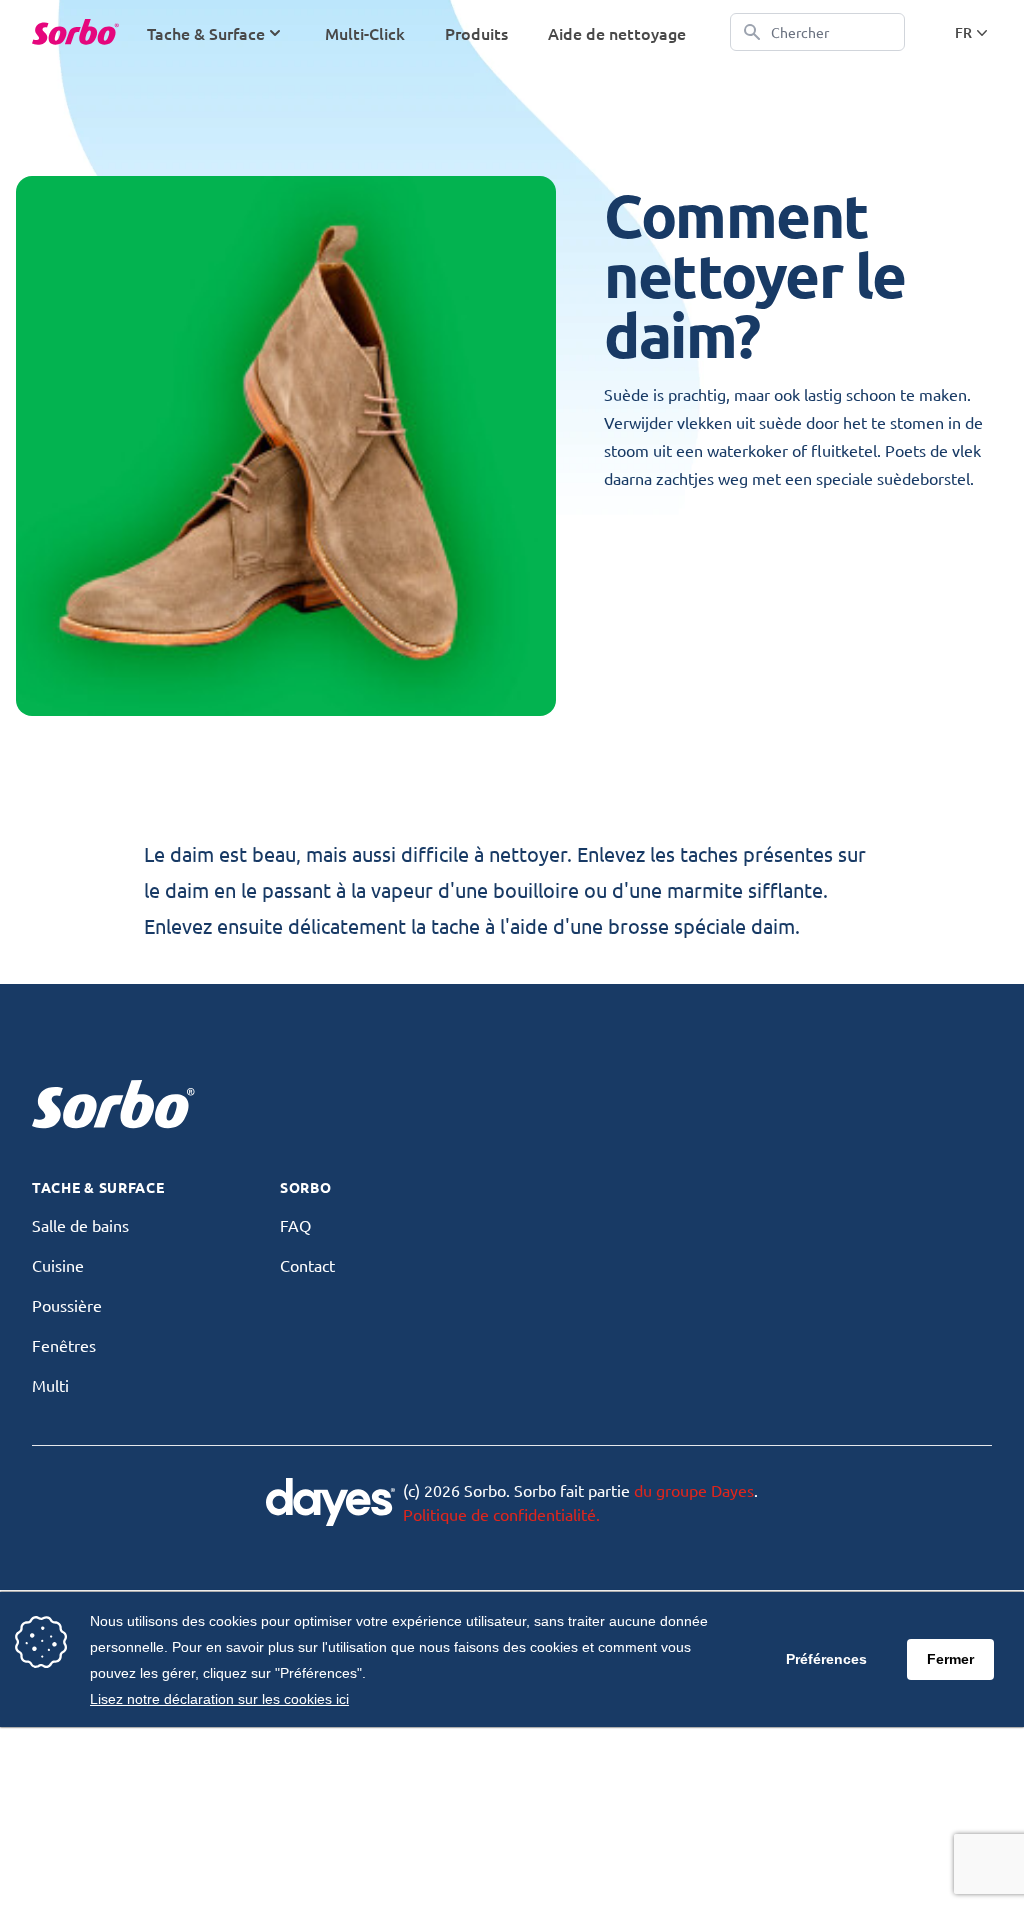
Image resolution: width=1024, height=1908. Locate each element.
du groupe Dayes (694, 1490)
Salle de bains (80, 1225)
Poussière (67, 1305)
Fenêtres (64, 1345)
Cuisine (58, 1265)
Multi (50, 1385)
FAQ (295, 1225)
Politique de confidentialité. (501, 1514)
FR (963, 32)
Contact (307, 1265)
